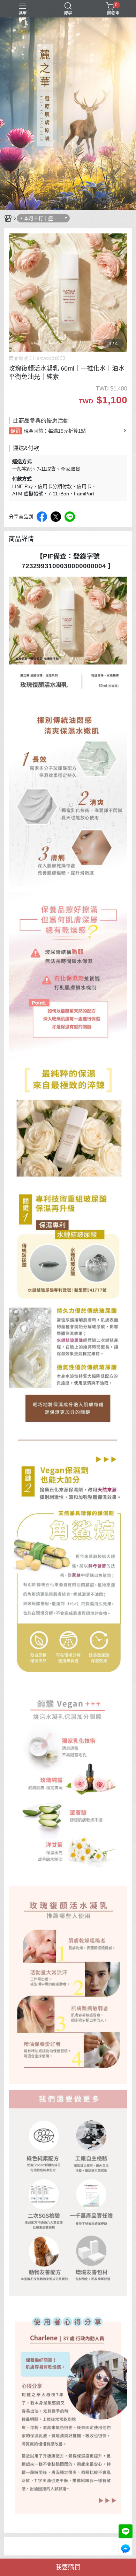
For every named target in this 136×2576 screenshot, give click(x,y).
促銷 (15, 431)
